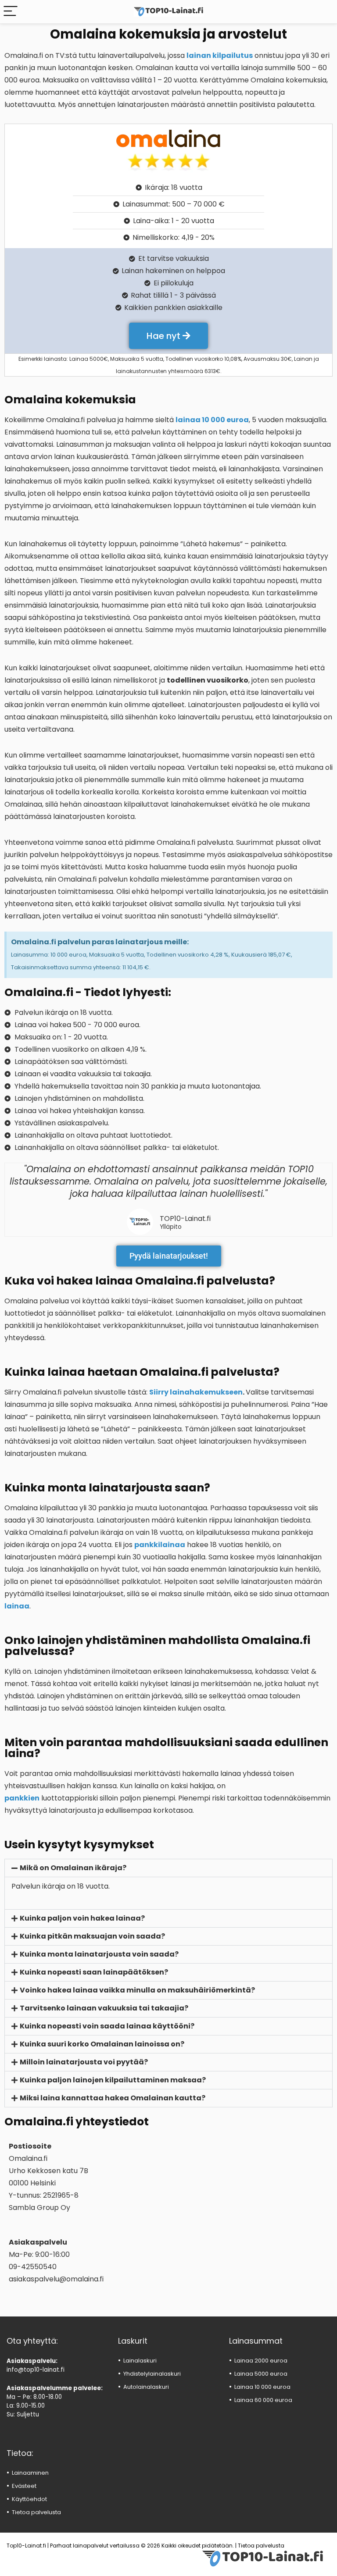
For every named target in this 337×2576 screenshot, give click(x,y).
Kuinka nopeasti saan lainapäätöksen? (94, 1972)
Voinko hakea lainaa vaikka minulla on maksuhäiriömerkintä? (137, 1990)
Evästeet (24, 2486)
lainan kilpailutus (220, 55)
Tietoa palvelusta (36, 2512)
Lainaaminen (30, 2473)
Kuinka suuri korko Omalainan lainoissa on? (102, 2044)
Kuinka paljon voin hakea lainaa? (82, 1918)
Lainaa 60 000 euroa (263, 2400)
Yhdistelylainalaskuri (152, 2374)
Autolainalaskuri (146, 2387)
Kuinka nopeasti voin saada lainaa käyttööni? (107, 2026)
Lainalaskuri (140, 2361)
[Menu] (11, 12)
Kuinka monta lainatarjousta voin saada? (99, 1954)
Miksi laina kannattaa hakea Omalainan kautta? (113, 2098)
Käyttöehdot (29, 2499)
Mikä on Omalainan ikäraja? (73, 1868)
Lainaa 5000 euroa (261, 2374)
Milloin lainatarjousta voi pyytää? (84, 2062)
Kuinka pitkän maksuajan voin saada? (92, 1936)
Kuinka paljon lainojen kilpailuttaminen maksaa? (113, 2080)
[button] (168, 1868)
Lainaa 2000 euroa (261, 2361)
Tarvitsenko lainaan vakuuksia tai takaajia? (104, 2008)
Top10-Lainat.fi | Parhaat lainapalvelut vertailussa (73, 2546)
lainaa (17, 1606)
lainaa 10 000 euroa (212, 420)
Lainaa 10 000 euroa (262, 2387)
